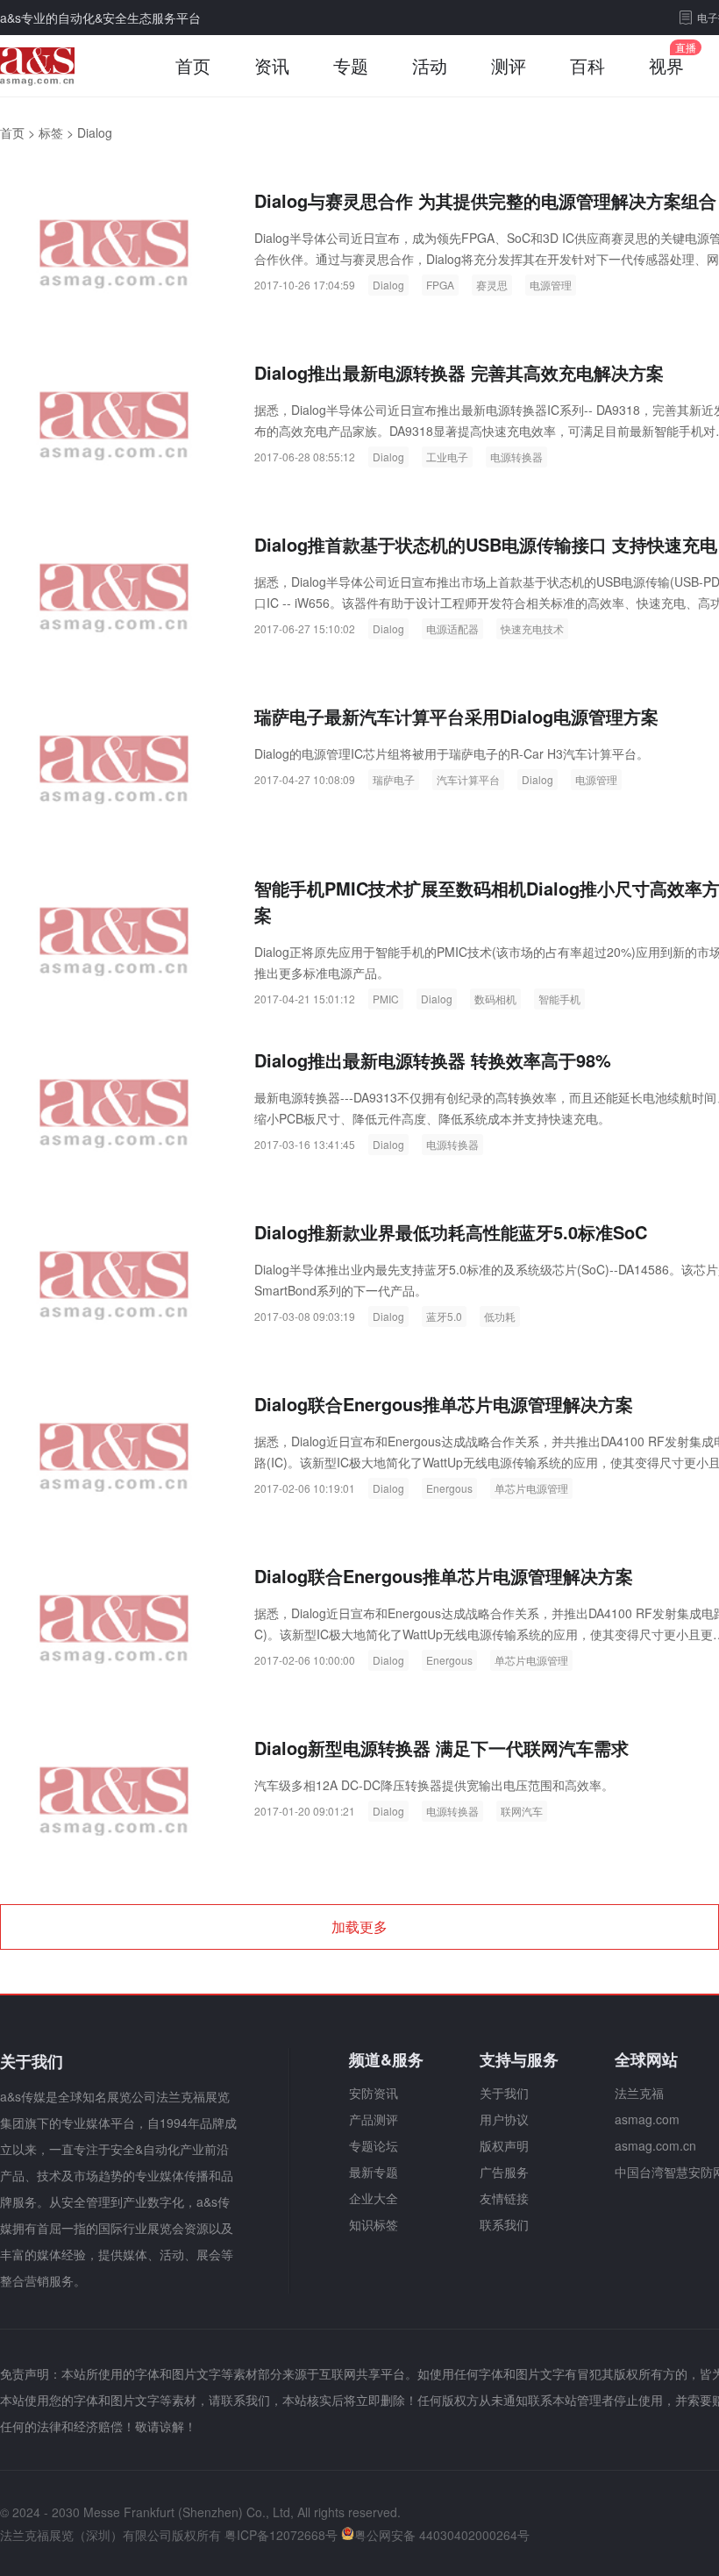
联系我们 (504, 2224)
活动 (430, 65)
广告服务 (504, 2172)
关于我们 (504, 2093)
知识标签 (374, 2224)
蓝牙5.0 (444, 1316)
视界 (666, 65)
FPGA (440, 285)
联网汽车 (522, 1811)
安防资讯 (374, 2093)
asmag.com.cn (655, 2145)
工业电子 (447, 457)
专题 (351, 65)
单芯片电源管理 (531, 1488)
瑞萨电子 (394, 779)
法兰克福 (639, 2093)
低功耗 (500, 1316)
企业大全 (374, 2198)
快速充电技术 (532, 628)
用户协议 (504, 2119)
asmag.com (647, 2119)
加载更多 (359, 1927)
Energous (449, 1488)
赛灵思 (492, 285)
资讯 (272, 65)
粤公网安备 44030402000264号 (442, 2535)
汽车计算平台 (468, 779)
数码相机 (495, 999)
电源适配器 (452, 628)
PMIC (386, 999)
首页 (193, 65)
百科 (587, 65)
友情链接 (504, 2198)
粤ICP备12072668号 (281, 2535)
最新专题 (374, 2172)
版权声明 (504, 2145)
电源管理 (551, 285)
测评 (509, 65)
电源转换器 (516, 457)
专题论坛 (374, 2145)
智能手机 (559, 999)
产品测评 (374, 2119)
